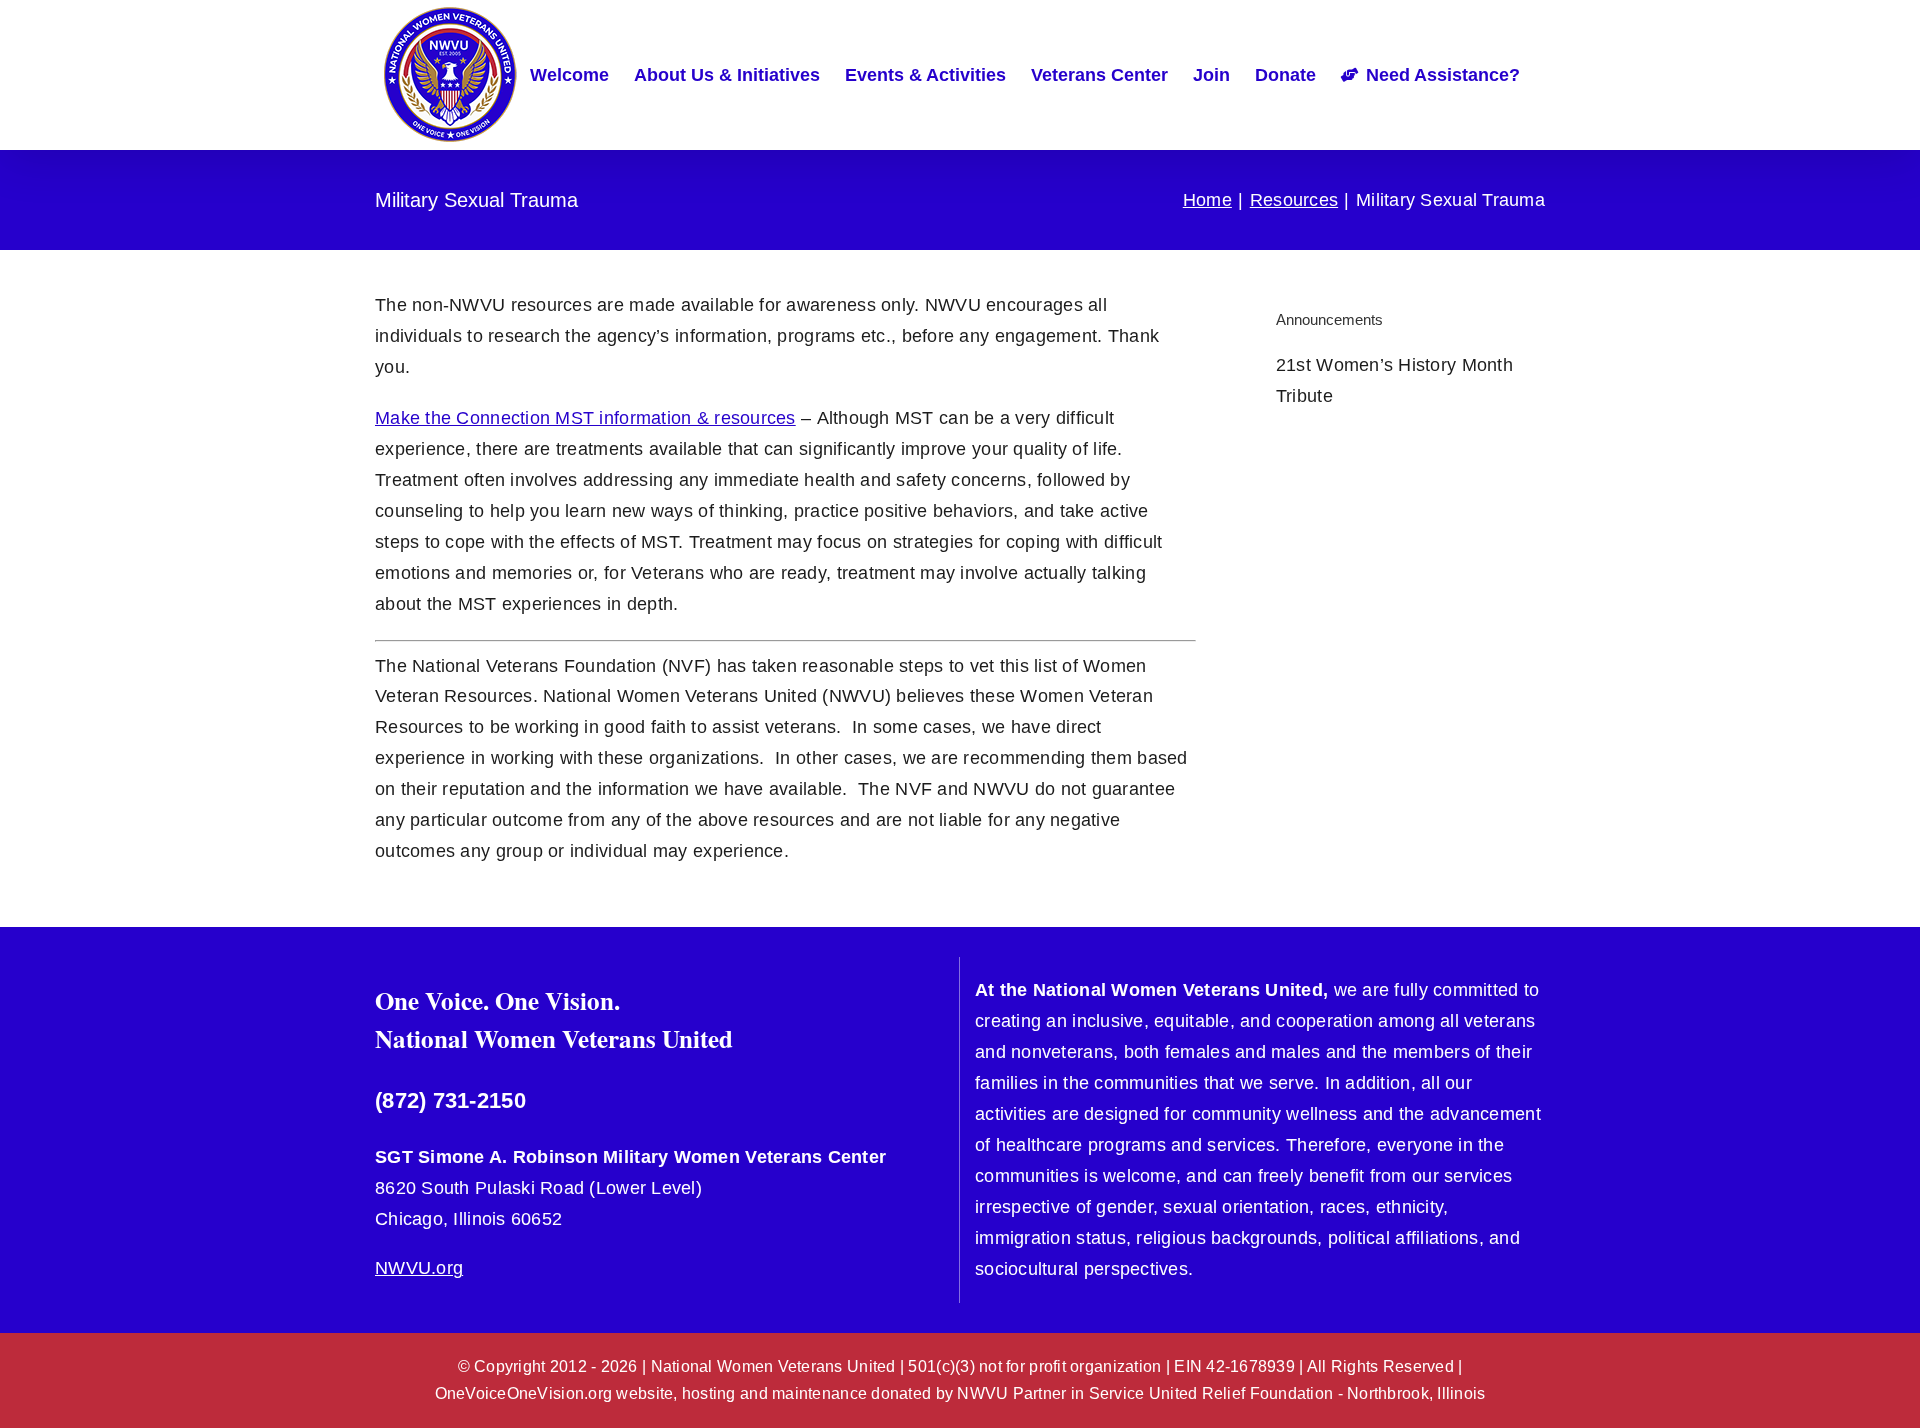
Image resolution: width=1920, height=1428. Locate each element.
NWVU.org (419, 1268)
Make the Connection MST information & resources (585, 418)
